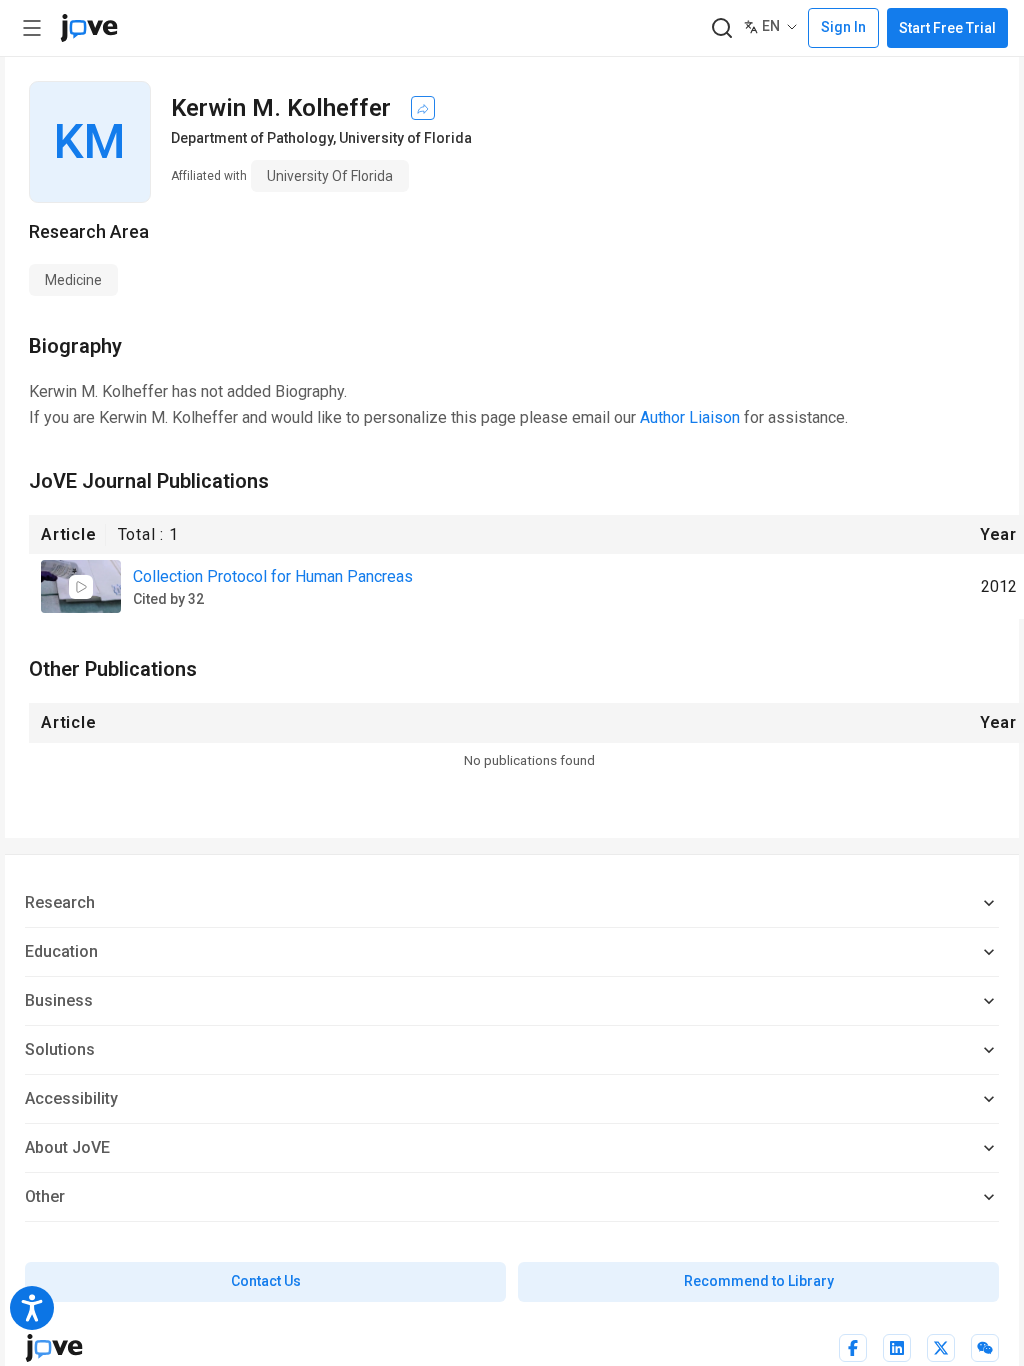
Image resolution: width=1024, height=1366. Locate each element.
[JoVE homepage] (54, 1348)
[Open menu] (32, 28)
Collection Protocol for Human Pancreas (273, 576)
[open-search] (721, 28)
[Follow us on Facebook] (853, 1348)
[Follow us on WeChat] (985, 1348)
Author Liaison (690, 417)
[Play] (81, 587)
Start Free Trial (947, 28)
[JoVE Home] (89, 28)
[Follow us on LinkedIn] (897, 1348)
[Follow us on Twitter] (941, 1348)
